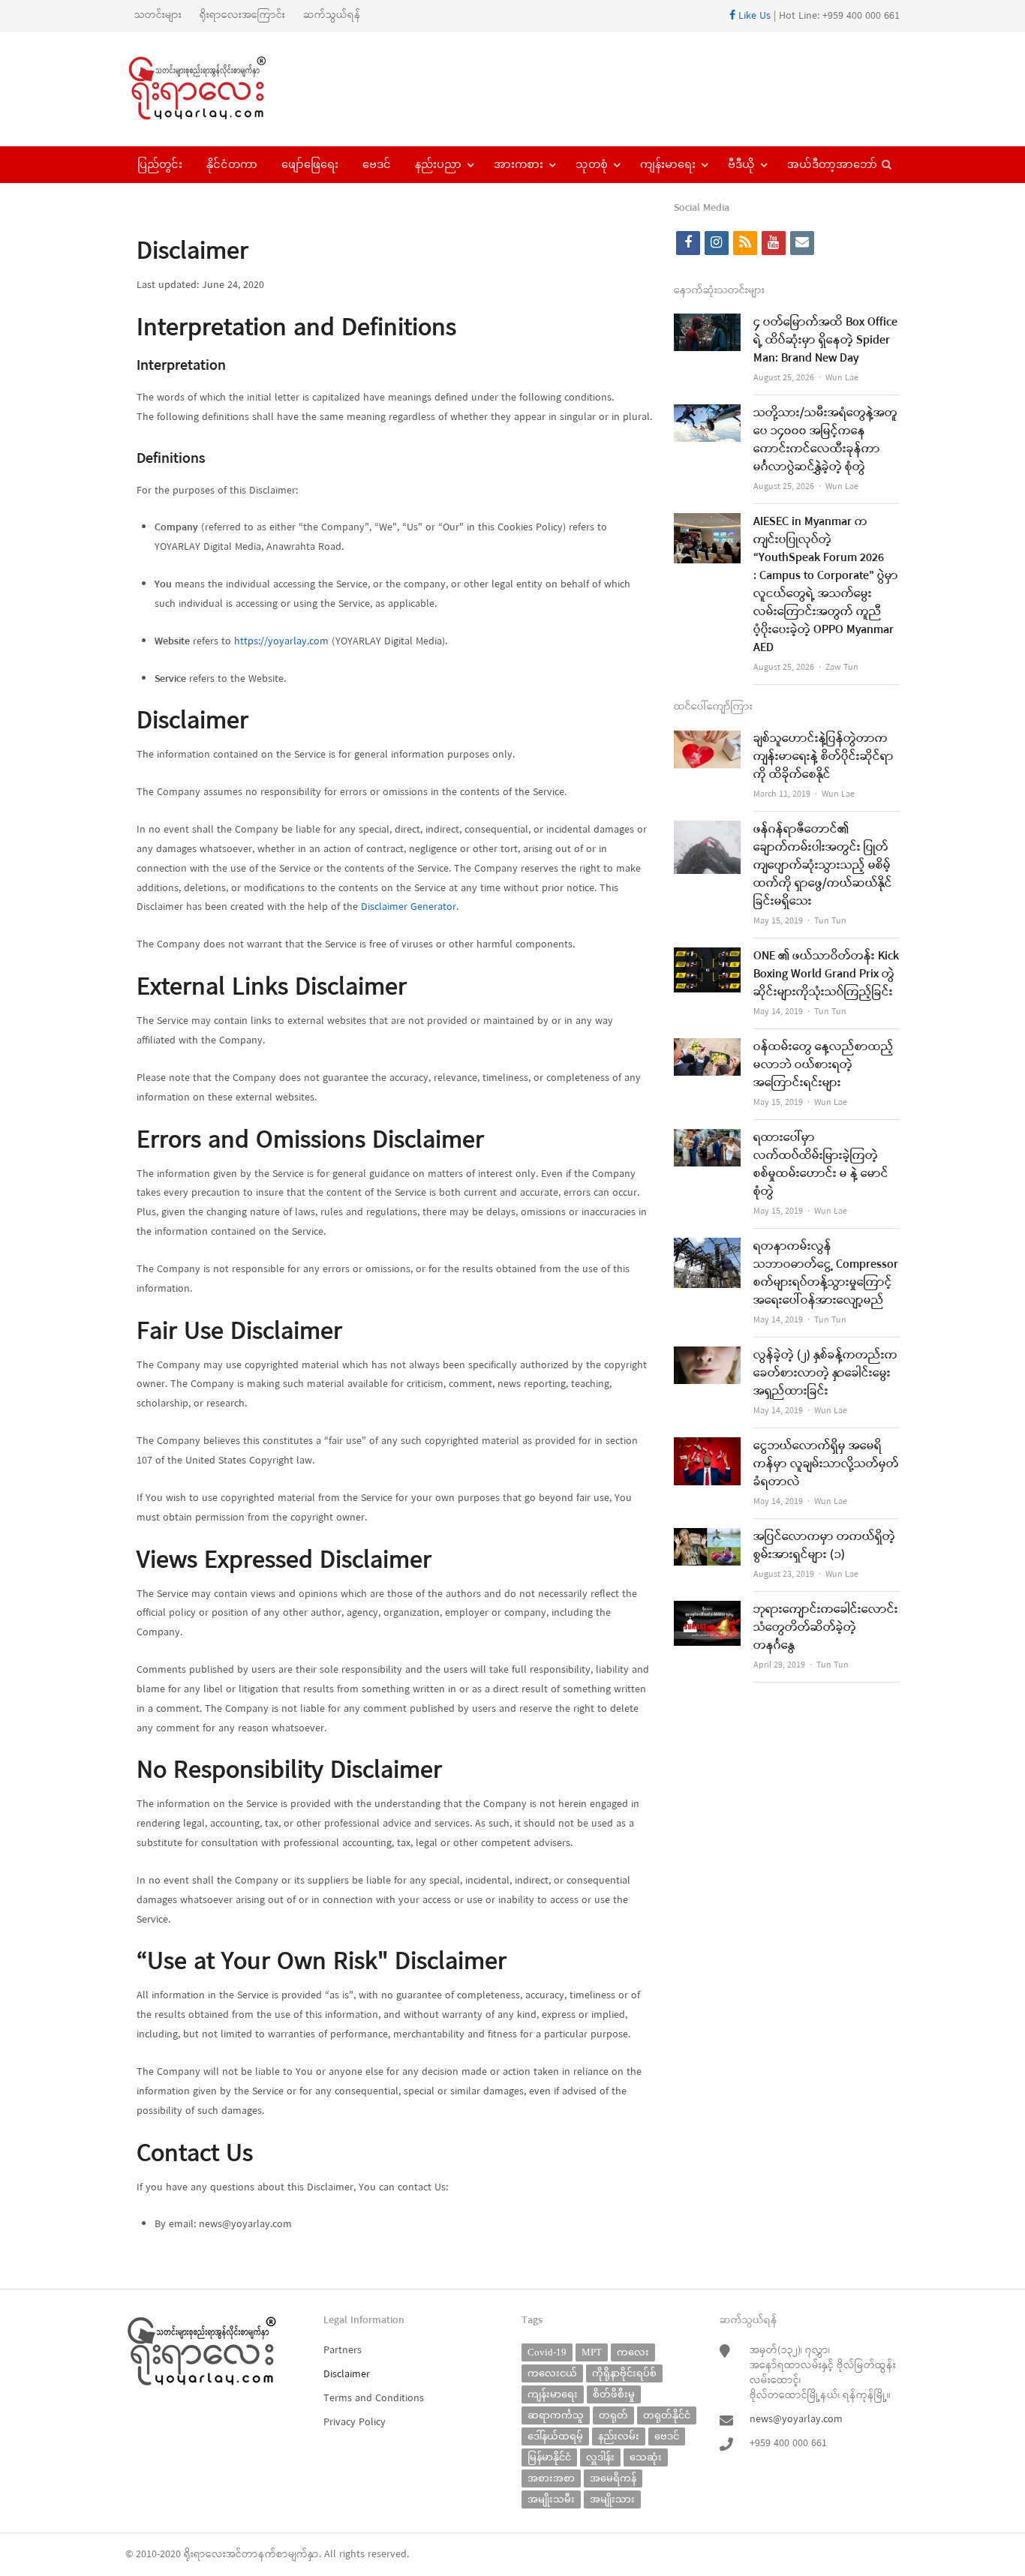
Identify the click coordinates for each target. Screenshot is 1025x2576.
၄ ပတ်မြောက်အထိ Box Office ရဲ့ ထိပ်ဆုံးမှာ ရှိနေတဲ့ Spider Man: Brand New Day (825, 341)
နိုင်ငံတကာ (232, 164)
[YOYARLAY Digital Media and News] (216, 89)
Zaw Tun (842, 668)
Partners (343, 2351)
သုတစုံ (592, 164)
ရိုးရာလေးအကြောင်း (242, 15)
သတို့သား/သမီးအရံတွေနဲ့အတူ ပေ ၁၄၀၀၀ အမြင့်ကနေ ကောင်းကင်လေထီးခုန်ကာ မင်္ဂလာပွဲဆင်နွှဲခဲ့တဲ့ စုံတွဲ (825, 440)
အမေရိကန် (613, 2478)
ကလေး (633, 2352)
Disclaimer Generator (409, 907)
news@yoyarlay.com (796, 2420)
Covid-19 (547, 2352)
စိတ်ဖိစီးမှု (614, 2394)
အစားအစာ (551, 2478)
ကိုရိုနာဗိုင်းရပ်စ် (624, 2373)
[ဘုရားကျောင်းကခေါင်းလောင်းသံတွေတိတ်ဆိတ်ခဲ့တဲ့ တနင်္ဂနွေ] (708, 1610)
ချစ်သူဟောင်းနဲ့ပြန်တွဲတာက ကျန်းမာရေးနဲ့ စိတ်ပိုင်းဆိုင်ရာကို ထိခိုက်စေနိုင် (824, 757)
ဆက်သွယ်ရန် (332, 15)
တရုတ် (613, 2415)
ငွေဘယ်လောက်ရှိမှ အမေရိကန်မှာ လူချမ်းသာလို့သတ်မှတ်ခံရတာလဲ (826, 1464)
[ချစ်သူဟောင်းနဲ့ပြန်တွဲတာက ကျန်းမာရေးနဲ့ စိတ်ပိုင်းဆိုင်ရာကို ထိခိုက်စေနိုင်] (708, 739)
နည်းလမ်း (619, 2436)
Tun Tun (830, 921)
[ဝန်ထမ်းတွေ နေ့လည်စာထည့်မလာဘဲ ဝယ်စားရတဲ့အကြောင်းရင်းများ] (708, 1048)
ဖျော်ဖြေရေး (310, 164)
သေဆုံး (646, 2457)
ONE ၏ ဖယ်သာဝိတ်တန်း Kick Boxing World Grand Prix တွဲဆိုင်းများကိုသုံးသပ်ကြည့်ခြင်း (826, 974)
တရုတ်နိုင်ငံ (667, 2415)
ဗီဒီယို (741, 164)
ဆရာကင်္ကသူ (556, 2415)
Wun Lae (842, 378)
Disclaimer (347, 2375)
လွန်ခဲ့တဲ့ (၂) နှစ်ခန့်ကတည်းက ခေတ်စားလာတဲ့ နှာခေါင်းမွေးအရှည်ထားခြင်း (825, 1374)
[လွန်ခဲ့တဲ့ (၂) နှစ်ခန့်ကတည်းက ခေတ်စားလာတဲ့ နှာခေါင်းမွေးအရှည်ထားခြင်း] (708, 1356)
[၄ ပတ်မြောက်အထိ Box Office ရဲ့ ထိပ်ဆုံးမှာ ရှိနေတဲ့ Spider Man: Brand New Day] (708, 323)
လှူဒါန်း (600, 2457)
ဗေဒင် (377, 164)
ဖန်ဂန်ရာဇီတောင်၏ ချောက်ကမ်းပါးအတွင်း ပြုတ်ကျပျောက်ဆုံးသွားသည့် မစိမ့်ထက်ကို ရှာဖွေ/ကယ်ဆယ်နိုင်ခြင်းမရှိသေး (823, 866)
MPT (592, 2352)
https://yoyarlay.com (281, 642)
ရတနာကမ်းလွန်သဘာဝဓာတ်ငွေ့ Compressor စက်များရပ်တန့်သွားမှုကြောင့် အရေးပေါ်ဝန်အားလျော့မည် (826, 1274)
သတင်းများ (158, 15)
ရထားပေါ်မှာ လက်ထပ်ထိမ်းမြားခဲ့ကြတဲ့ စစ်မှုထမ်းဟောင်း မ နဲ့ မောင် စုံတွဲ (821, 1165)
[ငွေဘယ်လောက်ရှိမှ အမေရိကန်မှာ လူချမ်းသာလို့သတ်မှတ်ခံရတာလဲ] (708, 1447)
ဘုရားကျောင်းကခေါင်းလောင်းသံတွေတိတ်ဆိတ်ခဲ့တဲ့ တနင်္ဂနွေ (826, 1628)
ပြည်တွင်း (160, 164)
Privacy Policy (355, 2423)
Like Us (753, 16)
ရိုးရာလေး (205, 2555)
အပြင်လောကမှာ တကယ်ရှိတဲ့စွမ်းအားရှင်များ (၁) (824, 1546)
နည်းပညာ (438, 164)
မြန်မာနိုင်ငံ (549, 2457)
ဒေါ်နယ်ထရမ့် (555, 2436)
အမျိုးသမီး (551, 2499)
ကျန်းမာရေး (668, 164)
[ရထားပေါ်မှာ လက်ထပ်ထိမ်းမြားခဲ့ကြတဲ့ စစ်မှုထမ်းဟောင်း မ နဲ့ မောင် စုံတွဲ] (708, 1138)
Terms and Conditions (374, 2399)
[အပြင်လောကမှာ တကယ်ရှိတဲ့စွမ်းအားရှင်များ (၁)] (708, 1537)
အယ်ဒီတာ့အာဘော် (832, 164)
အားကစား (519, 164)
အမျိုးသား (612, 2499)
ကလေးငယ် (552, 2373)
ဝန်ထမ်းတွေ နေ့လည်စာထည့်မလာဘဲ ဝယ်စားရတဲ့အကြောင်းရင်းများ (824, 1065)
